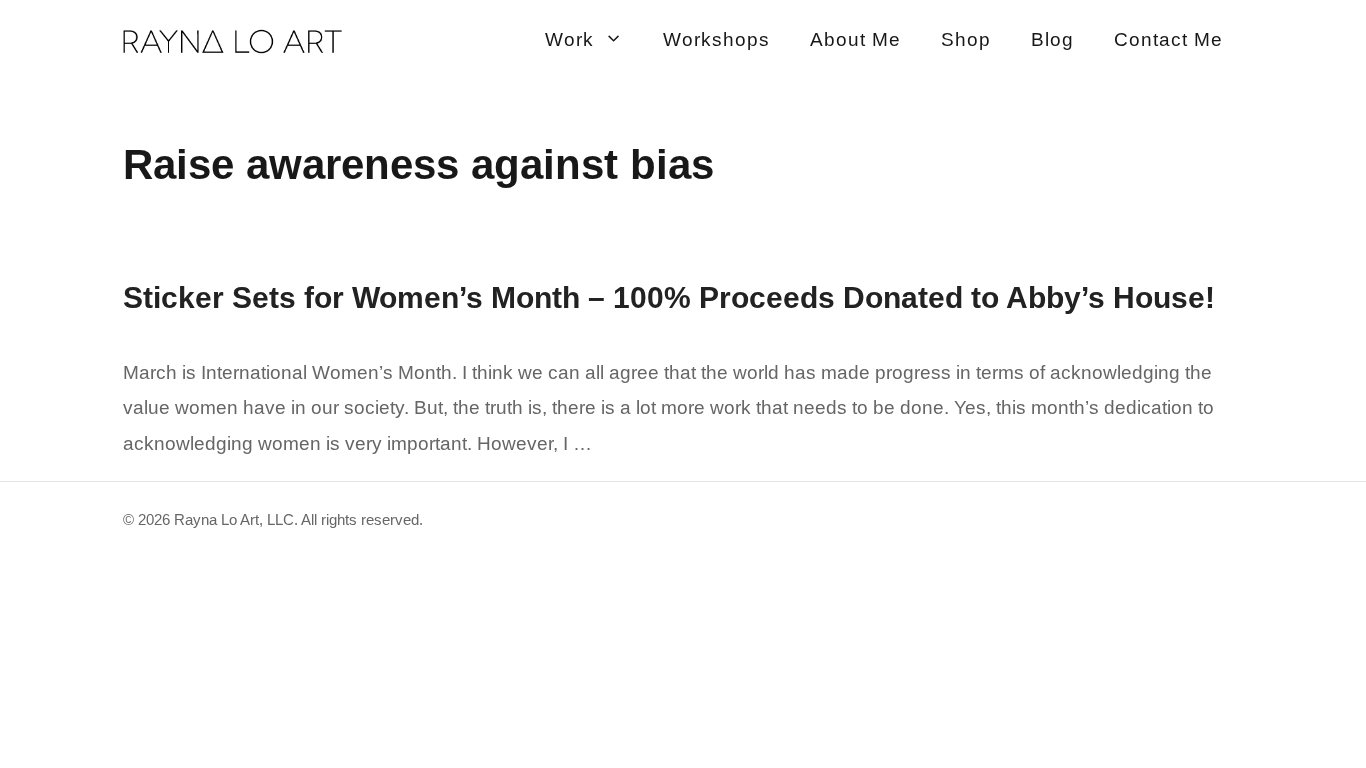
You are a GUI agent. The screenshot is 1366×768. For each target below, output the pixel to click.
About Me (855, 39)
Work (569, 39)
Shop (966, 39)
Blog (1052, 39)
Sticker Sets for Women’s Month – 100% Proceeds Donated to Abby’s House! (669, 297)
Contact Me (1168, 39)
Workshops (716, 39)
